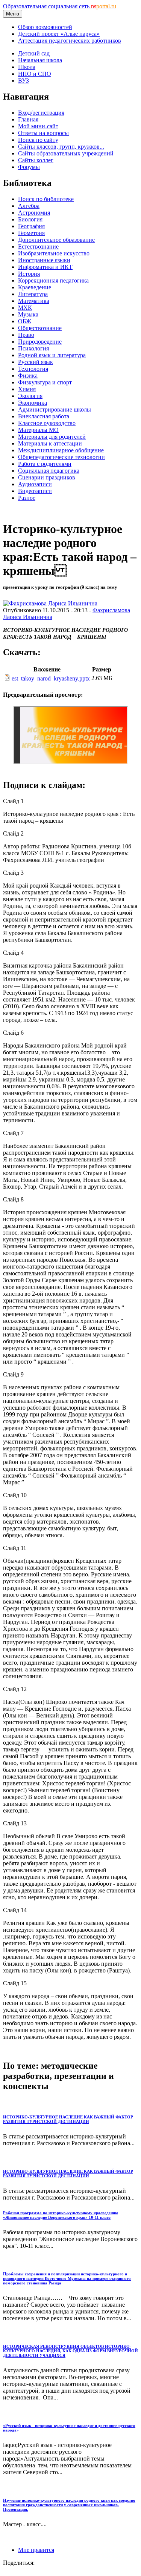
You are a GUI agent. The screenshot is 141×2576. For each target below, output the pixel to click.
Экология (30, 396)
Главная (28, 119)
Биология (30, 219)
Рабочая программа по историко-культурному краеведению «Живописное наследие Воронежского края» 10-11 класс (61, 2215)
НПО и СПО (35, 74)
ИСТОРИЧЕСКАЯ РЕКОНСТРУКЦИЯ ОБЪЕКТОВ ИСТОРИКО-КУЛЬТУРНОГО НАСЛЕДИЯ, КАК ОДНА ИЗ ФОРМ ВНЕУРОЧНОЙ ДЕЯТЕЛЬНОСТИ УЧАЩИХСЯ (70, 2351)
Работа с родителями (45, 464)
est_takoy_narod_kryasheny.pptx (51, 678)
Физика (28, 376)
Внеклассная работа (44, 416)
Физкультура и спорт (45, 382)
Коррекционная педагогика (53, 280)
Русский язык (36, 362)
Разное (27, 498)
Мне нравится (36, 2550)
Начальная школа (40, 60)
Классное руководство (47, 423)
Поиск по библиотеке (46, 199)
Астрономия (34, 213)
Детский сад (34, 53)
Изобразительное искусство (54, 253)
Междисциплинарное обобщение (61, 450)
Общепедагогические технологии (61, 457)
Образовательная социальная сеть (60, 6)
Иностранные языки (44, 260)
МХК (25, 308)
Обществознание (40, 328)
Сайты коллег (36, 160)
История (29, 274)
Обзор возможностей (45, 27)
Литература (33, 294)
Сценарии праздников (47, 477)
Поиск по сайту (38, 140)
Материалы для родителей (52, 437)
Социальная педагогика (49, 471)
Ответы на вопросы (43, 133)
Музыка (28, 314)
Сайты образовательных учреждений (66, 153)
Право (26, 335)
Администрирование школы (55, 409)
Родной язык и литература (52, 355)
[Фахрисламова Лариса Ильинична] (50, 603)
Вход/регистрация (41, 113)
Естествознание (38, 247)
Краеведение (35, 287)
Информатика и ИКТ (45, 267)
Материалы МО (38, 430)
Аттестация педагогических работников (70, 41)
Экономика (33, 403)
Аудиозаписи (35, 484)
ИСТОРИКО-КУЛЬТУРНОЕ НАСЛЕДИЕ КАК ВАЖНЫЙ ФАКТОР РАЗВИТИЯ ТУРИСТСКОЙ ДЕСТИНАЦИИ (68, 2119)
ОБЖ (25, 321)
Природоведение (40, 342)
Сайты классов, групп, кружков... (61, 147)
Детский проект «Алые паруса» (59, 34)
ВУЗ (23, 81)
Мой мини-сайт (38, 126)
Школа (27, 67)
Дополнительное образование (56, 240)
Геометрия (31, 233)
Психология (33, 348)
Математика (34, 301)
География (31, 226)
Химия (27, 389)
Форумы (29, 167)
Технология (33, 369)
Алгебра (29, 206)
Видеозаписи (35, 491)
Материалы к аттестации (50, 443)
